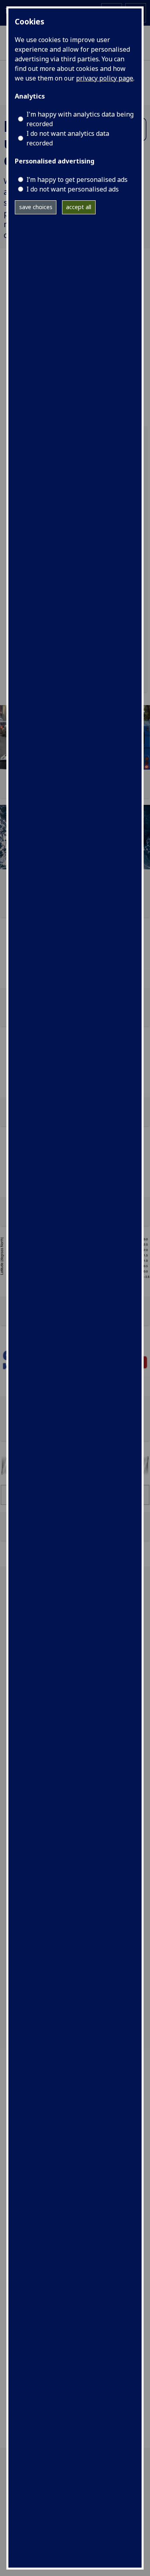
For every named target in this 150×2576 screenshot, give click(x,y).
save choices (36, 207)
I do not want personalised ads (73, 189)
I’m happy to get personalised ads (77, 179)
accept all (79, 207)
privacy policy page (105, 78)
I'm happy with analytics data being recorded (80, 119)
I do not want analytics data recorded (68, 138)
